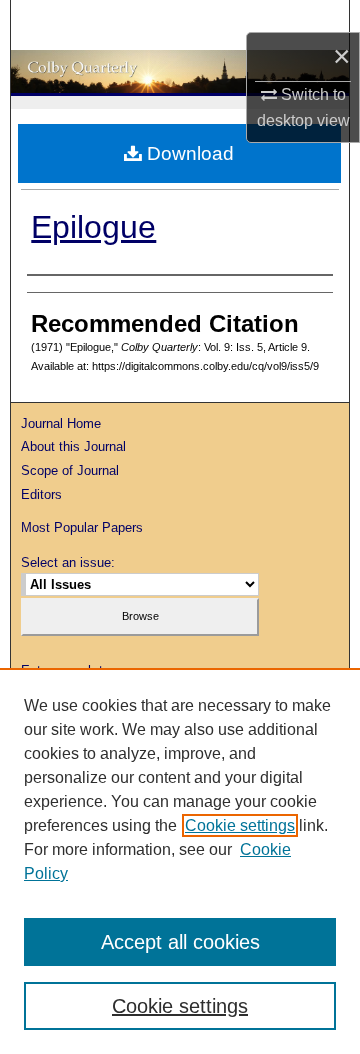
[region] (180, 861)
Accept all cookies (180, 942)
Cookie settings (240, 825)
